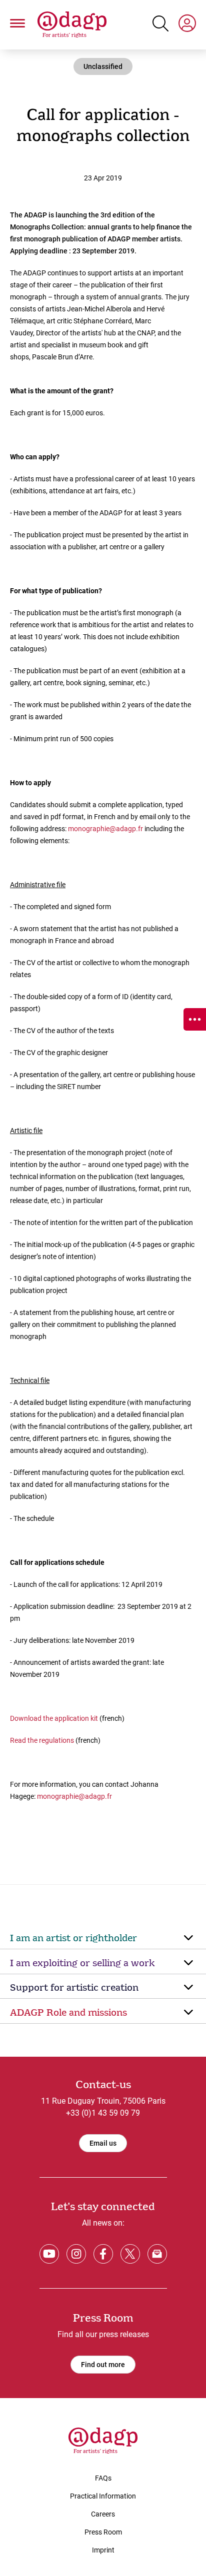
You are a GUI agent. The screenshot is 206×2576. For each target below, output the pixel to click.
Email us (103, 2143)
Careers (103, 2514)
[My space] (187, 25)
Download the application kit (55, 1718)
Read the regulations (42, 1740)
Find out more (103, 2365)
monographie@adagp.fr (105, 829)
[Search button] (160, 23)
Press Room (103, 2532)
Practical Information (103, 2496)
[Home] (72, 25)
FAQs (103, 2478)
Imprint (103, 2550)
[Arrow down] (188, 1938)
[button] (17, 25)
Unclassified (103, 66)
